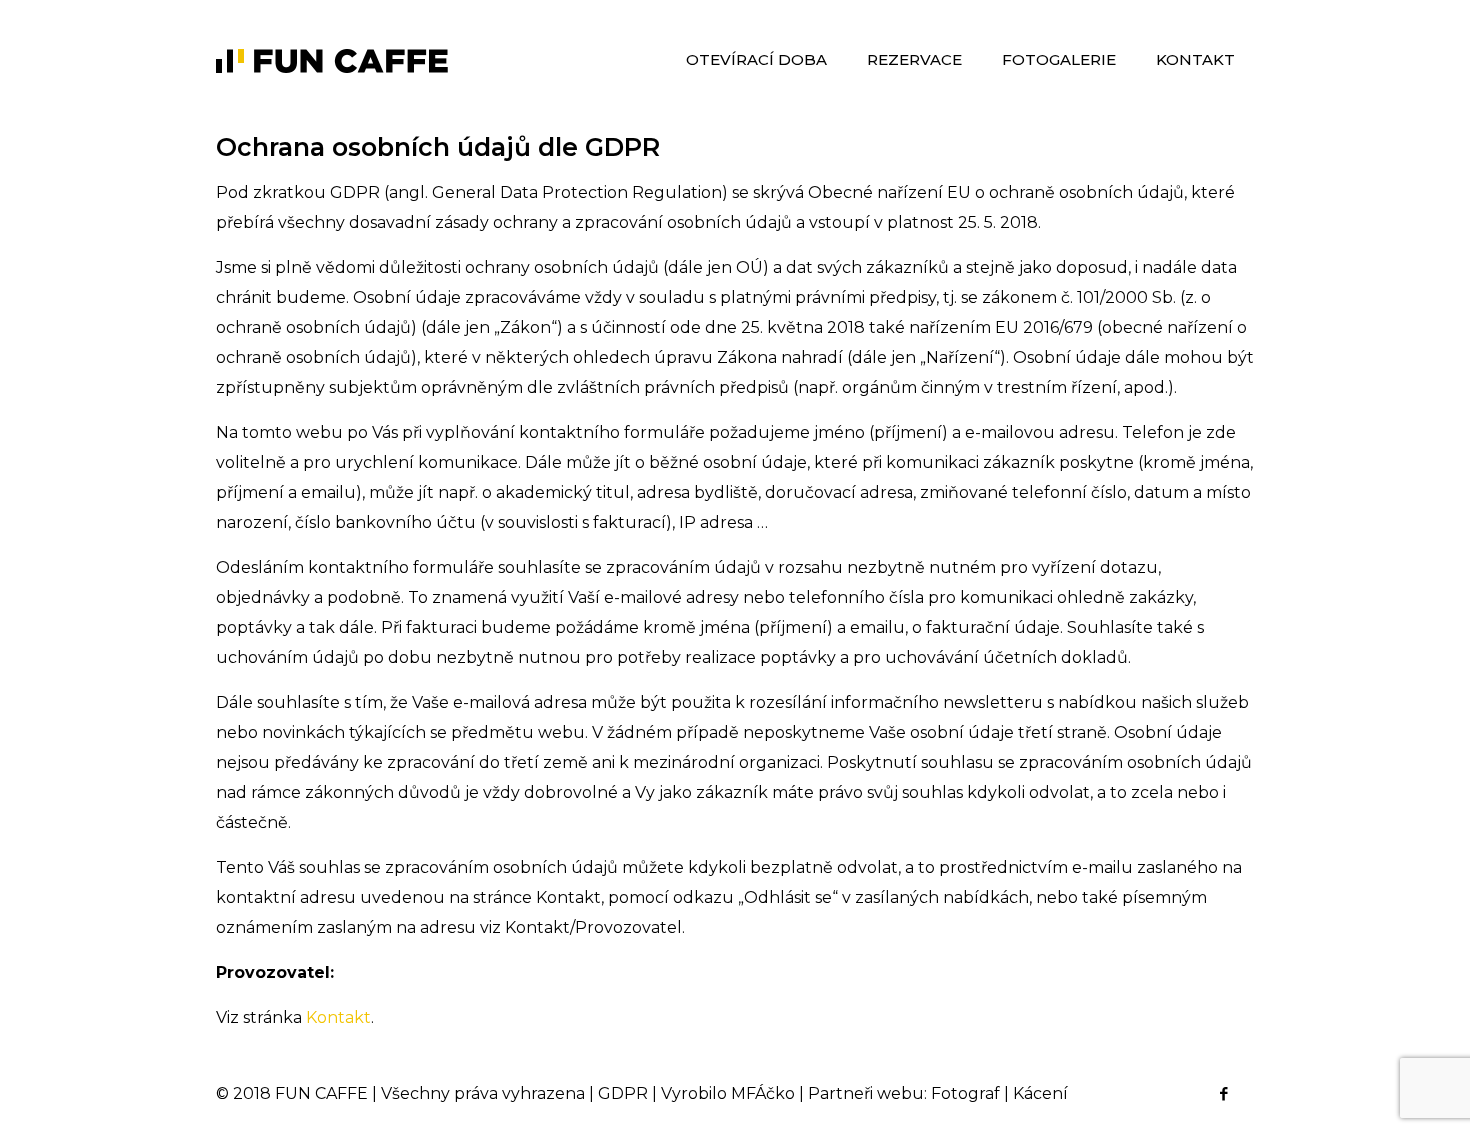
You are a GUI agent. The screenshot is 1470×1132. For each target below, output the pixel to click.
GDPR (623, 1093)
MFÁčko (763, 1093)
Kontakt (338, 1017)
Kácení (1040, 1093)
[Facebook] (1223, 1093)
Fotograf (965, 1093)
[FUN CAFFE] (332, 60)
